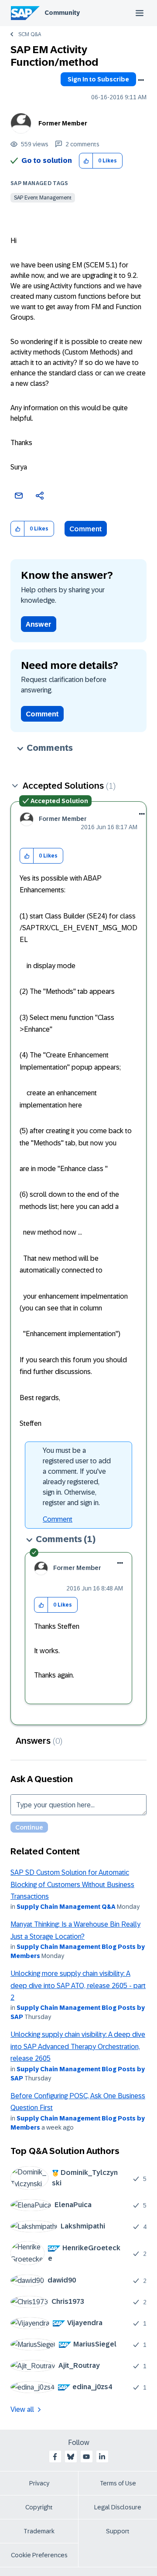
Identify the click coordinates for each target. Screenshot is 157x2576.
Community (62, 13)
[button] (86, 161)
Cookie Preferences (39, 2555)
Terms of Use (118, 2483)
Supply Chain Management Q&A (66, 1907)
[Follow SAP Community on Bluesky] (71, 2457)
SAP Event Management (43, 198)
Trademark (39, 2531)
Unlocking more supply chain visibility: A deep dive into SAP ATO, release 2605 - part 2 (78, 1985)
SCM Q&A (30, 34)
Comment (86, 529)
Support (118, 2531)
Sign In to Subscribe (98, 79)
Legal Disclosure (118, 2507)
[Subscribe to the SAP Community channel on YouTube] (86, 2457)
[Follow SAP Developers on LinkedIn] (102, 2457)
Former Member (63, 123)
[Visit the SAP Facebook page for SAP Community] (55, 2457)
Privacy (39, 2483)
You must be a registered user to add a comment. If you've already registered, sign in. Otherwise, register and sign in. (77, 1477)
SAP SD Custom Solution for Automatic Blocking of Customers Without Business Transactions (72, 1884)
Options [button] (141, 80)
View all (22, 2409)
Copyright (39, 2507)
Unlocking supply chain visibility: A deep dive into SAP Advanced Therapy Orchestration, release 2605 (78, 2046)
